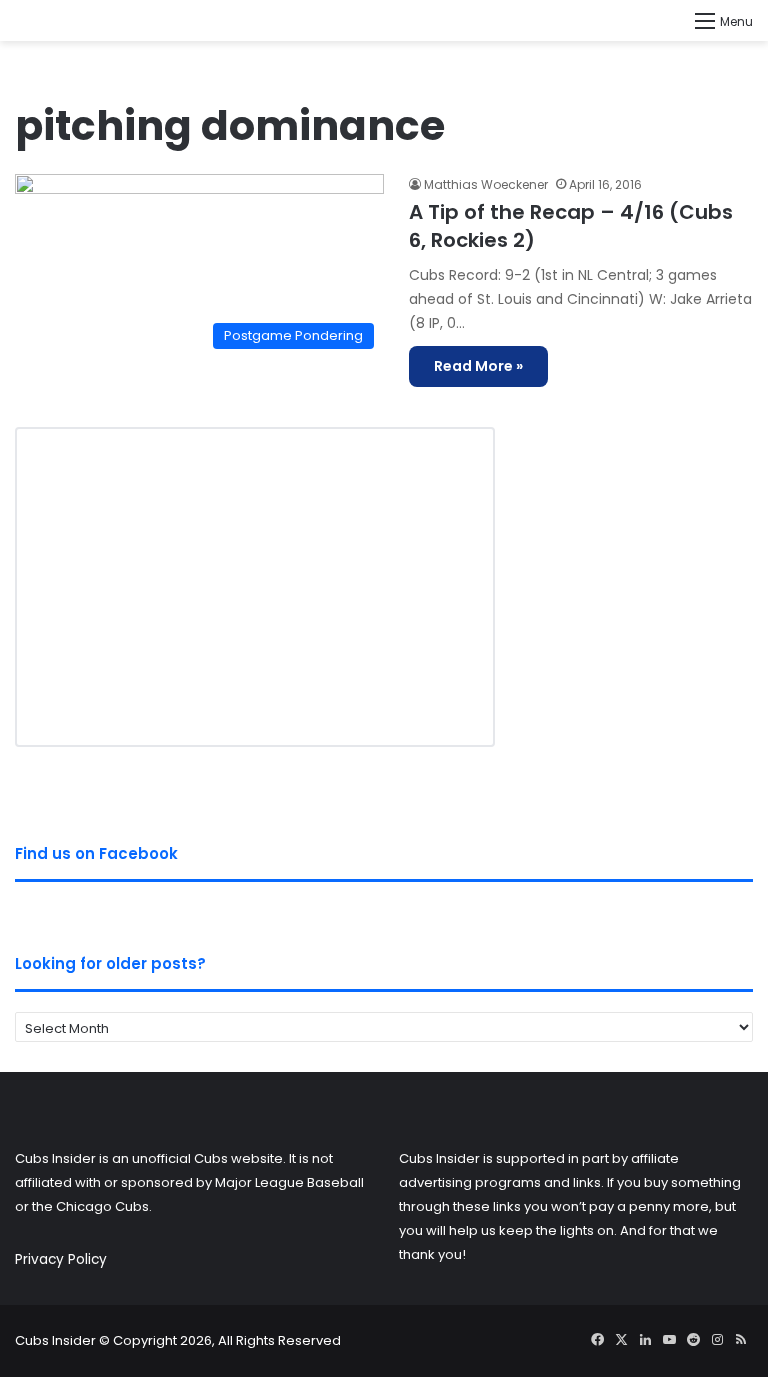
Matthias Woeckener (486, 184)
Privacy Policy (61, 1259)
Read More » (478, 366)
